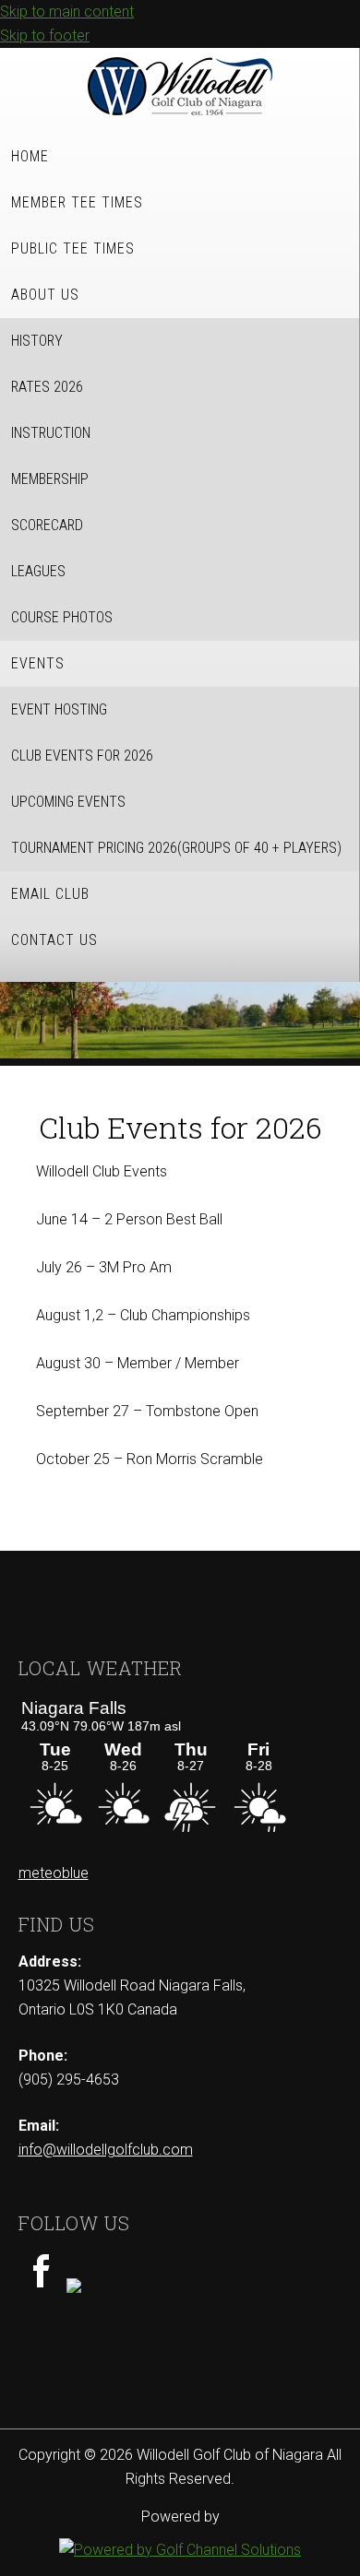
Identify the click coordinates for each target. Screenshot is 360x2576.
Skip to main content (67, 12)
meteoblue (54, 1873)
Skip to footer (45, 35)
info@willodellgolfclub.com (106, 2150)
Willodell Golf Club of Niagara (180, 86)
